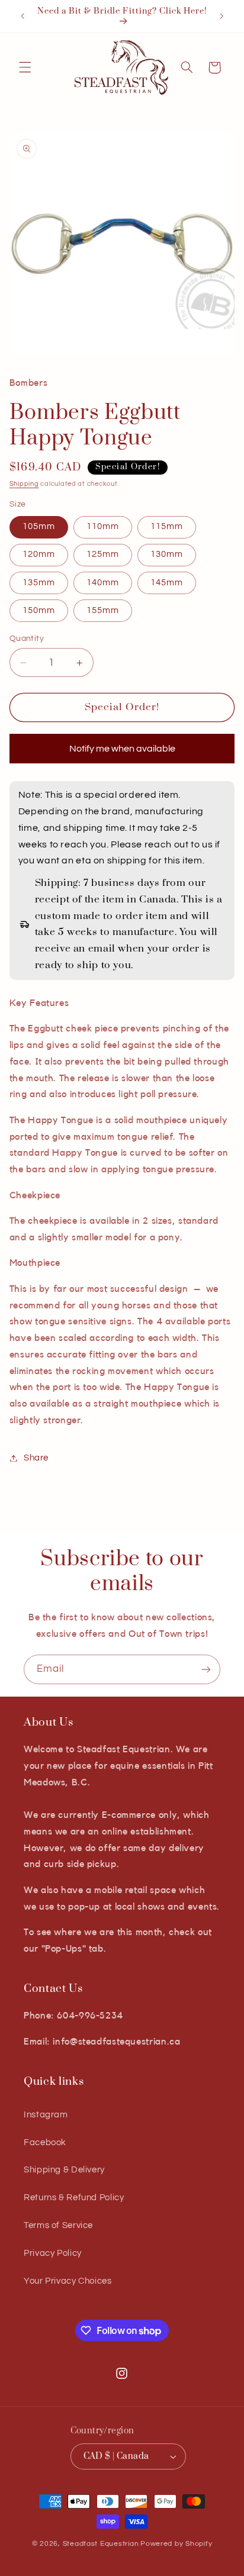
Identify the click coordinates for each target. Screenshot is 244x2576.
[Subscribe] (206, 1669)
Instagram (46, 2115)
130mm (167, 554)
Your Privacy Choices (68, 2281)
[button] (25, 67)
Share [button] (36, 1458)
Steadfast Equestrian (101, 2544)
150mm (39, 610)
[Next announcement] (221, 16)
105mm (39, 526)
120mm (39, 554)
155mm (103, 610)
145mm (167, 583)
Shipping (24, 484)
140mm (103, 583)
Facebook (45, 2143)
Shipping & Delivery (64, 2170)
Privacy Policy (53, 2253)
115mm (167, 526)
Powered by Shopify (176, 2544)
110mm (103, 526)
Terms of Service (58, 2225)
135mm (39, 583)
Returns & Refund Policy (74, 2198)
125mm (103, 554)
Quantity (27, 639)
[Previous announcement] (23, 16)
